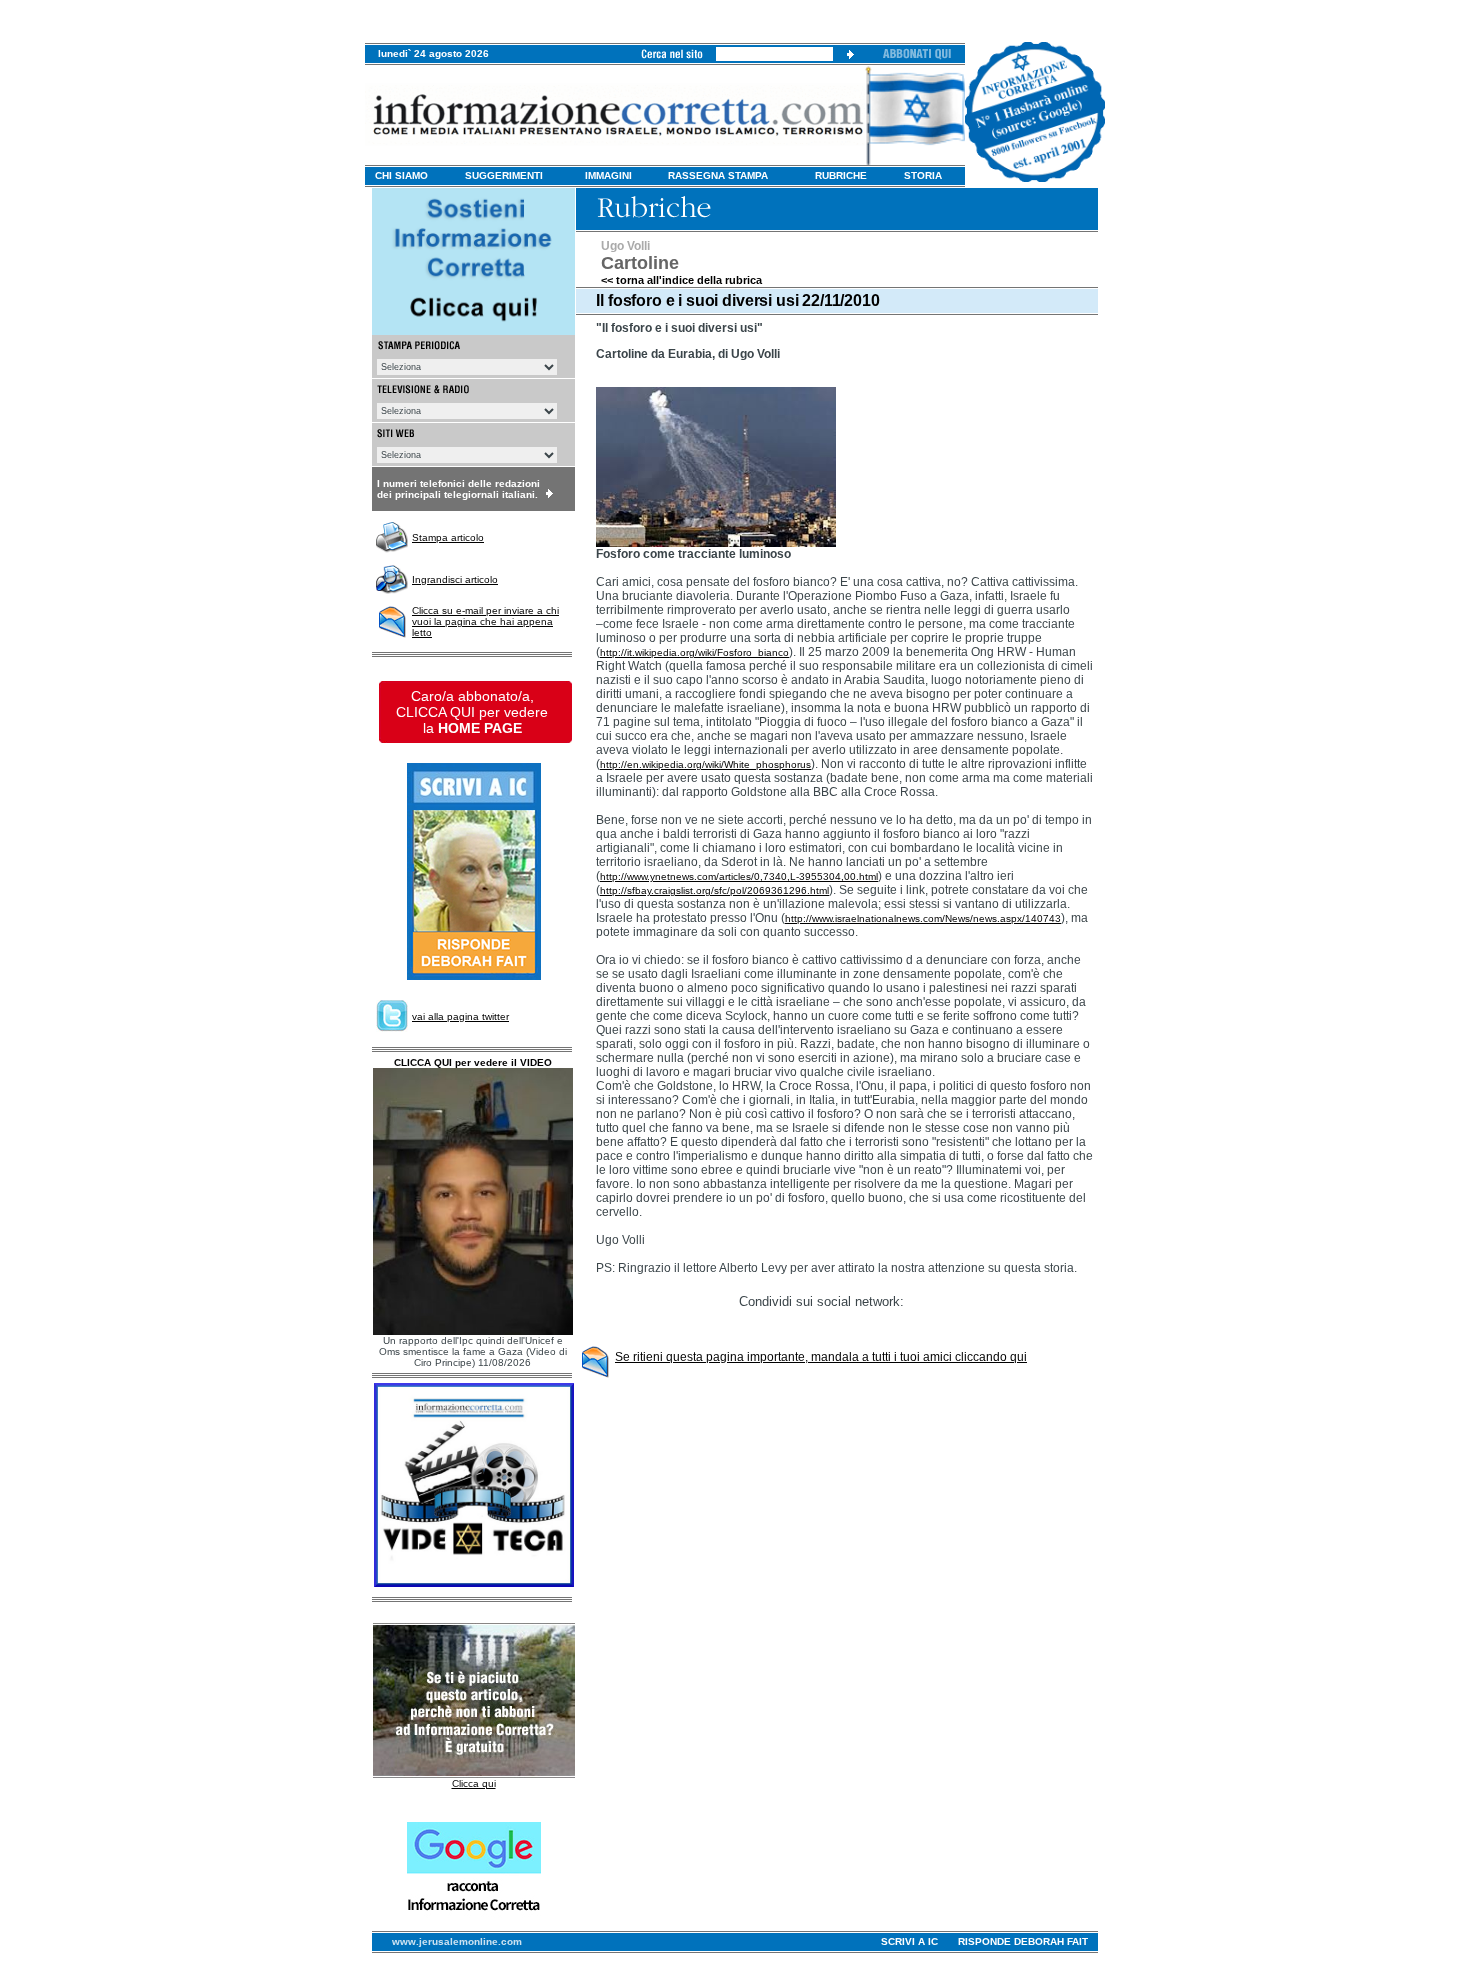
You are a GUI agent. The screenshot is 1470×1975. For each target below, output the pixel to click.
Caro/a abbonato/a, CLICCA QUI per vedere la (472, 712)
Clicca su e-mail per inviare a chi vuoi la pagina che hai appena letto (485, 621)
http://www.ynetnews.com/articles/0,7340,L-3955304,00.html (739, 876)
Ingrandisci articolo (455, 579)
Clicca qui (474, 1783)
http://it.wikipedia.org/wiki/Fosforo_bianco (694, 652)
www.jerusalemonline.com (457, 1941)
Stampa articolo (448, 537)
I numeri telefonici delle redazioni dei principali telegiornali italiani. (458, 489)
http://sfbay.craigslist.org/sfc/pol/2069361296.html (714, 890)
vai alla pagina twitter (460, 1016)
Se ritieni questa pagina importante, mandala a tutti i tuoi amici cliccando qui (821, 1357)
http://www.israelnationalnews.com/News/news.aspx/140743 (923, 918)
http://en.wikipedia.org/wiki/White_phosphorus (705, 764)
